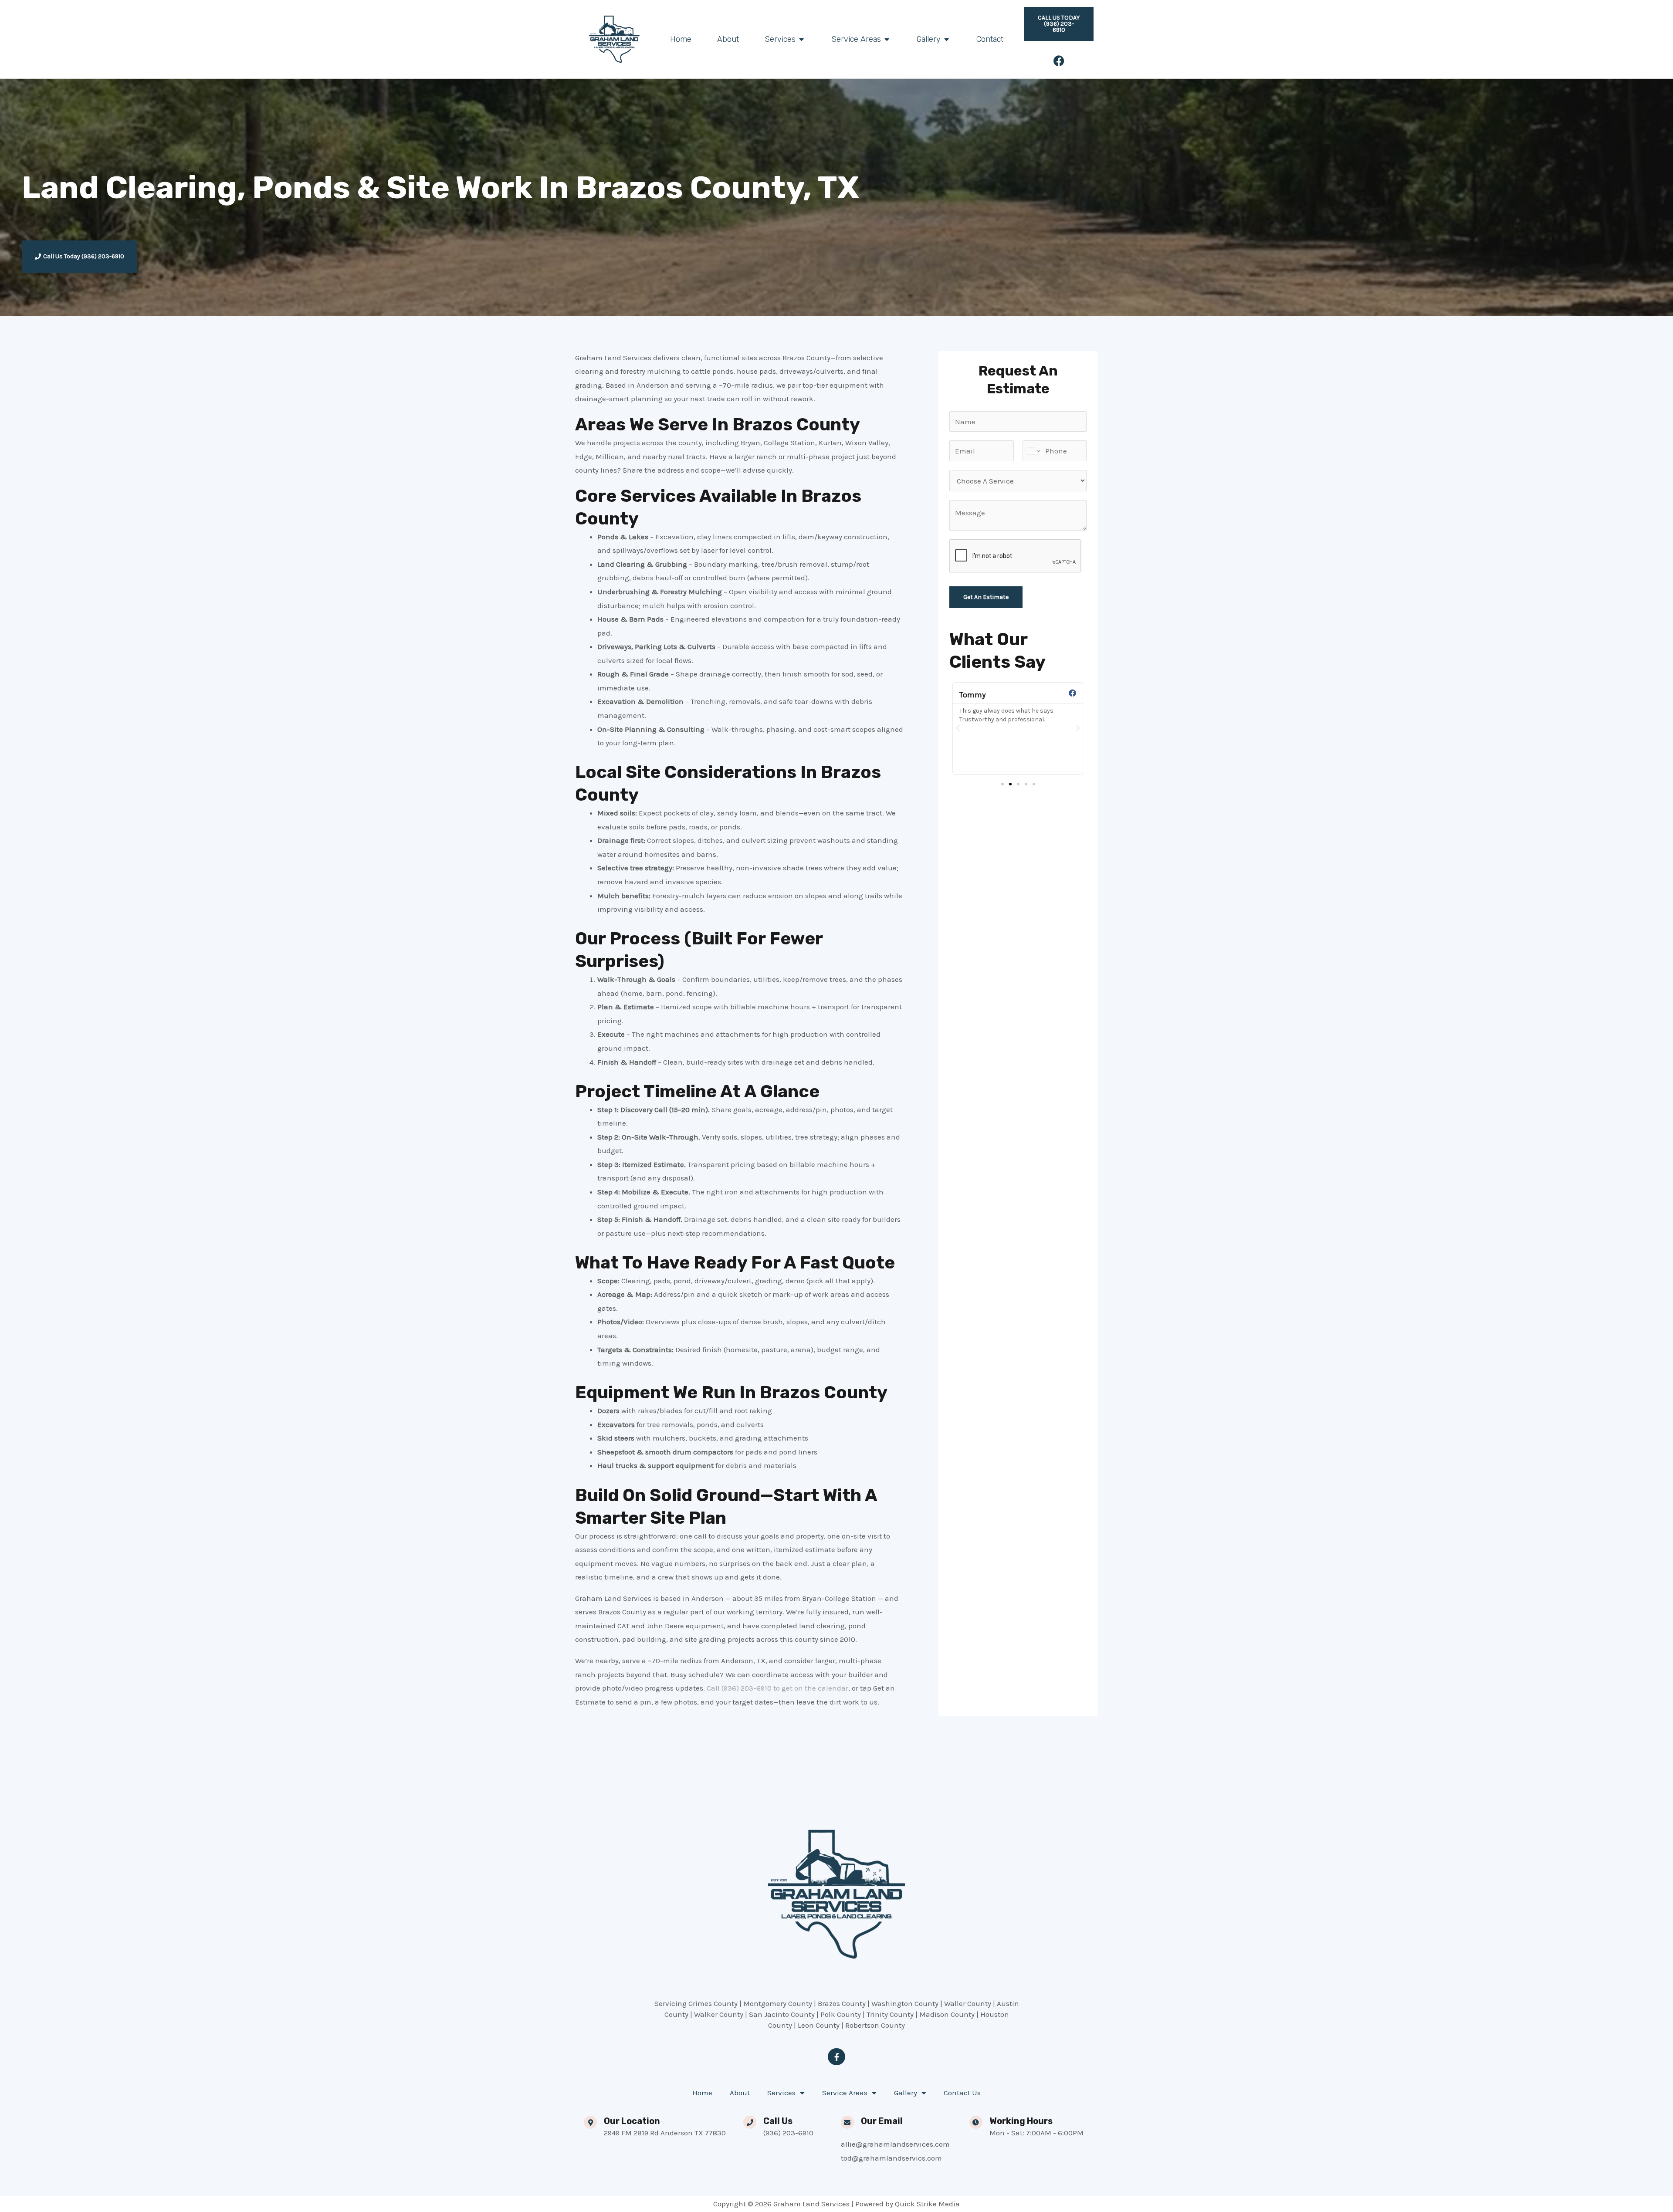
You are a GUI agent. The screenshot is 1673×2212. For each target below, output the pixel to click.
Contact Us (962, 2093)
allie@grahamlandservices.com (895, 2144)
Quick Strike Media (927, 2204)
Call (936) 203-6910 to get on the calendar (777, 1688)
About (740, 2093)
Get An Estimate (986, 597)
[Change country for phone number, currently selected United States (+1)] (1032, 451)
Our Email (882, 2121)
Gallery (906, 2093)
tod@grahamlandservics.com (891, 2158)
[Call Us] (750, 2122)
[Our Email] (847, 2122)
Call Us (778, 2121)
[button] (958, 728)
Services (781, 2093)
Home (702, 2093)
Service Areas (845, 2093)
